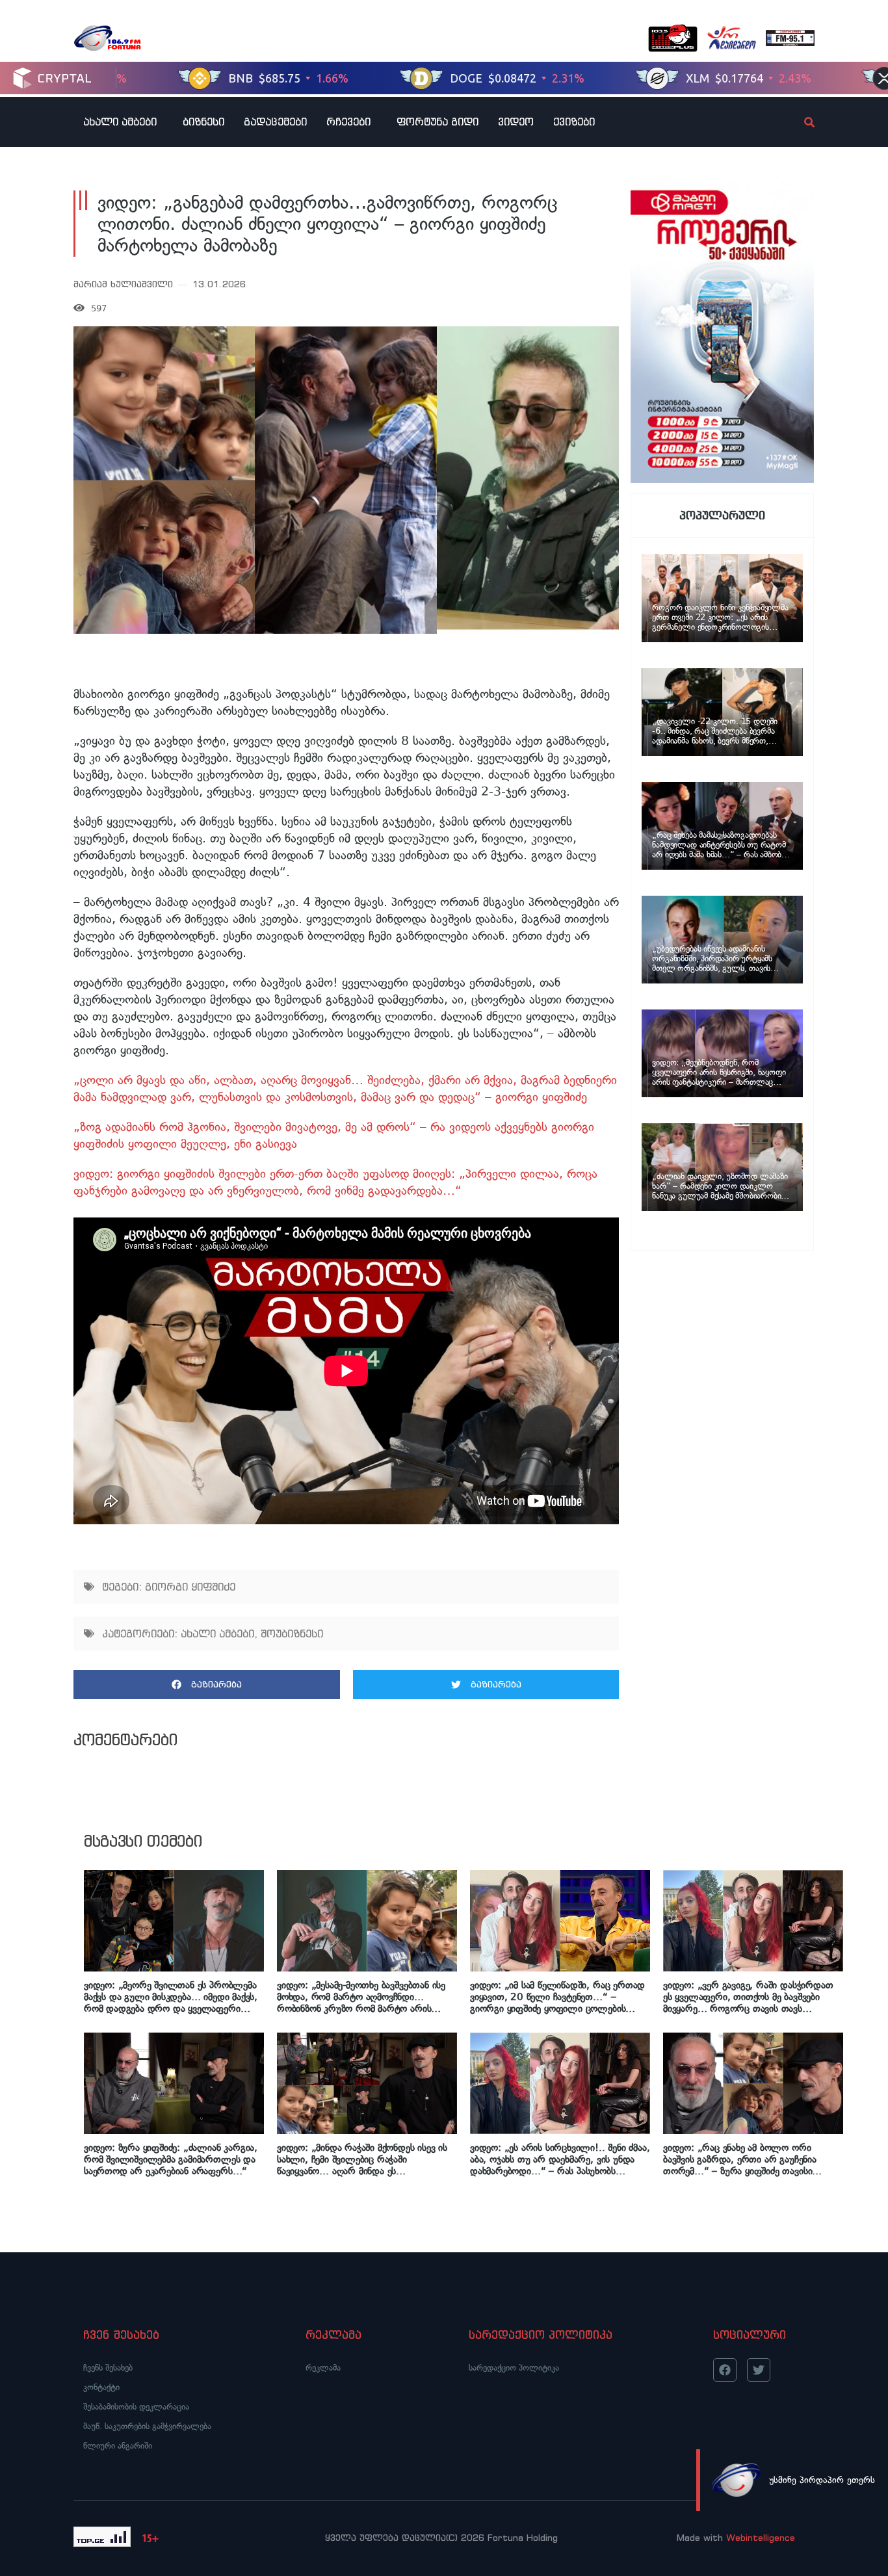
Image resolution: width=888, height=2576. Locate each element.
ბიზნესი (203, 122)
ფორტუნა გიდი (437, 122)
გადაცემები (275, 122)
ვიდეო (516, 122)
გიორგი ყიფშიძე (190, 1587)
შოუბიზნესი (292, 1633)
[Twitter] (759, 2370)
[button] (207, 1685)
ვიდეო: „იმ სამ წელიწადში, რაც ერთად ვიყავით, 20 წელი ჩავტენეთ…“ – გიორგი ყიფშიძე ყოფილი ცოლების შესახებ (557, 1997)
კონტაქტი (101, 2387)
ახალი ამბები (120, 122)
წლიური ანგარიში (118, 2446)
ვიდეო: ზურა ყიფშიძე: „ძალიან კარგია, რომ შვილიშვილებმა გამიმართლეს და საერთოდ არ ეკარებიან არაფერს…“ (171, 2159)
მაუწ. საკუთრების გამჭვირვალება (147, 2426)
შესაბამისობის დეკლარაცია (136, 2407)
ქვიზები (574, 122)
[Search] (798, 122)
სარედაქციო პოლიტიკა (514, 2368)
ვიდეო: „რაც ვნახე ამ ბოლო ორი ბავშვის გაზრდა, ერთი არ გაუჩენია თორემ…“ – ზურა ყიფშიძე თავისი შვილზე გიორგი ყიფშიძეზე (740, 2159)
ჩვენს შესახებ (108, 2368)
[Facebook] (725, 2370)
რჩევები (348, 122)
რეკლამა (323, 2368)
